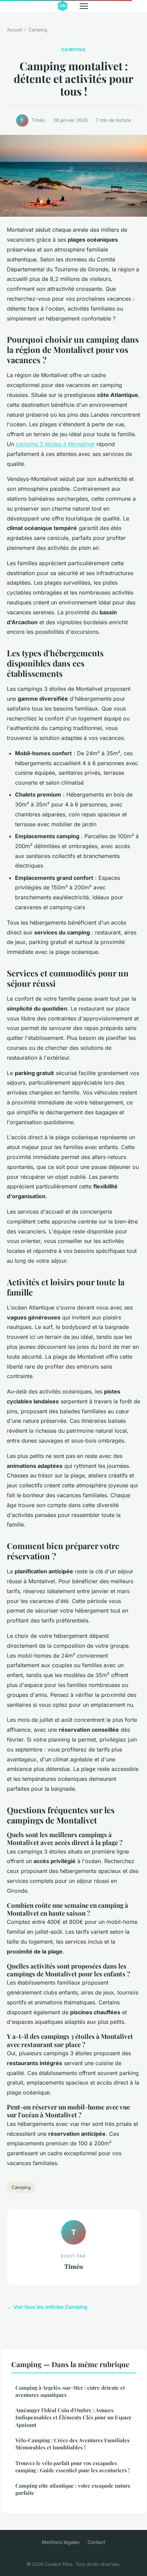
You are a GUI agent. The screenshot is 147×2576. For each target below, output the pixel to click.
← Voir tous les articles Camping (47, 2307)
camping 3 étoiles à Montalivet (55, 444)
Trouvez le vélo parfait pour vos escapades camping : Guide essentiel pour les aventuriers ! (72, 2467)
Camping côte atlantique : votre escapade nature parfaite (73, 2489)
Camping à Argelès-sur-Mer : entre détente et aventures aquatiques (70, 2391)
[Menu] (84, 6)
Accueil (15, 30)
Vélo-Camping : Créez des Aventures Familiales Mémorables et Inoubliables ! (72, 2444)
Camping (38, 30)
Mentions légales (61, 2542)
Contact (96, 2542)
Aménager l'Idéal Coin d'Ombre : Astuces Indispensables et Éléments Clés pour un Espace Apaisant (73, 2417)
